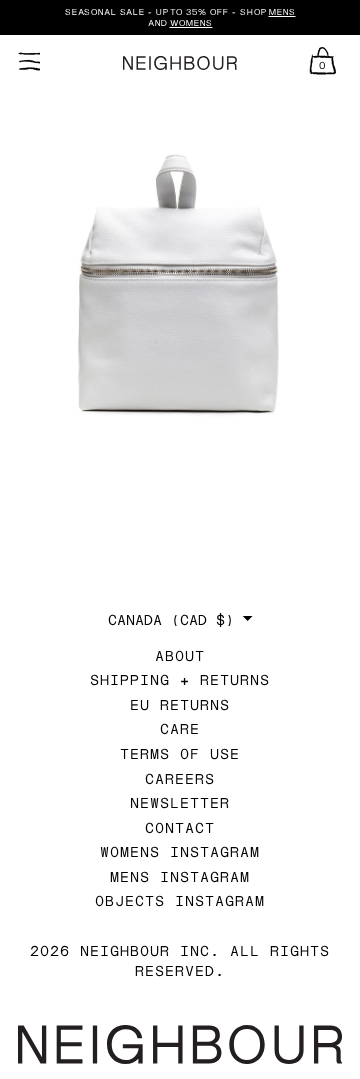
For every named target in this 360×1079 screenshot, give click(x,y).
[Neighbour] (180, 63)
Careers (180, 778)
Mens (282, 12)
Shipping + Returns (180, 679)
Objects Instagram (180, 900)
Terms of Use (180, 753)
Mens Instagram (180, 876)
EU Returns (180, 704)
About (180, 655)
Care (180, 728)
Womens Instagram (180, 851)
